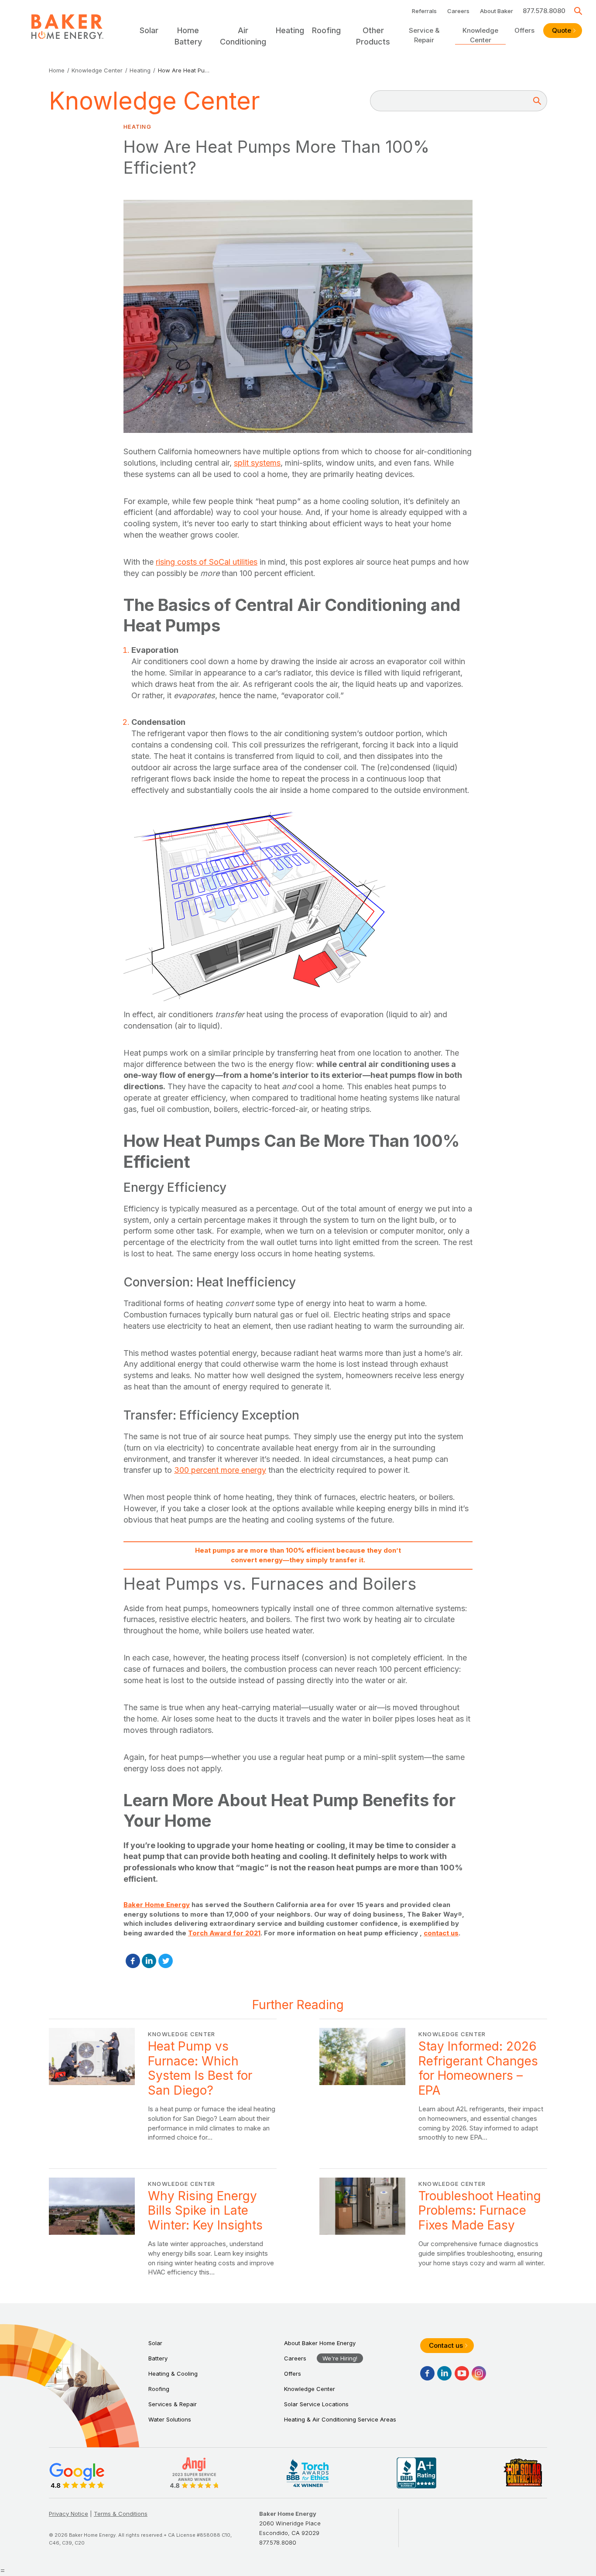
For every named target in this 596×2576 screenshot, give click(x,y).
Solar (155, 2343)
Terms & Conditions (121, 2514)
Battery (158, 2358)
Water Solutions (170, 2419)
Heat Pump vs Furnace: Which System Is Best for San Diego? (163, 2085)
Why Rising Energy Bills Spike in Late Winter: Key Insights (163, 2227)
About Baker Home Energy (320, 2343)
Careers (458, 11)
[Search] (578, 11)
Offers (524, 30)
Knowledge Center (480, 35)
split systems (257, 463)
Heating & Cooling (173, 2374)
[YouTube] (462, 2373)
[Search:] (453, 101)
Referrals (424, 11)
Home (57, 70)
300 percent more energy (220, 1470)
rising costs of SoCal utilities (207, 562)
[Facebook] (133, 1961)
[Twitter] (166, 1961)
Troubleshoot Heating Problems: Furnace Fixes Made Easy (433, 2227)
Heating (140, 70)
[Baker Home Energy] (67, 27)
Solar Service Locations (316, 2404)
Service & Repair (424, 35)
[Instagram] (479, 2373)
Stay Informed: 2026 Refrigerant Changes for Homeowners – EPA (433, 2085)
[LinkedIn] (149, 1961)
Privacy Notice (69, 2514)
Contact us (446, 2345)
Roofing (159, 2389)
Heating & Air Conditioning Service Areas (340, 2419)
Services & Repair (173, 2404)
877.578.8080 (544, 11)
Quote (562, 30)
